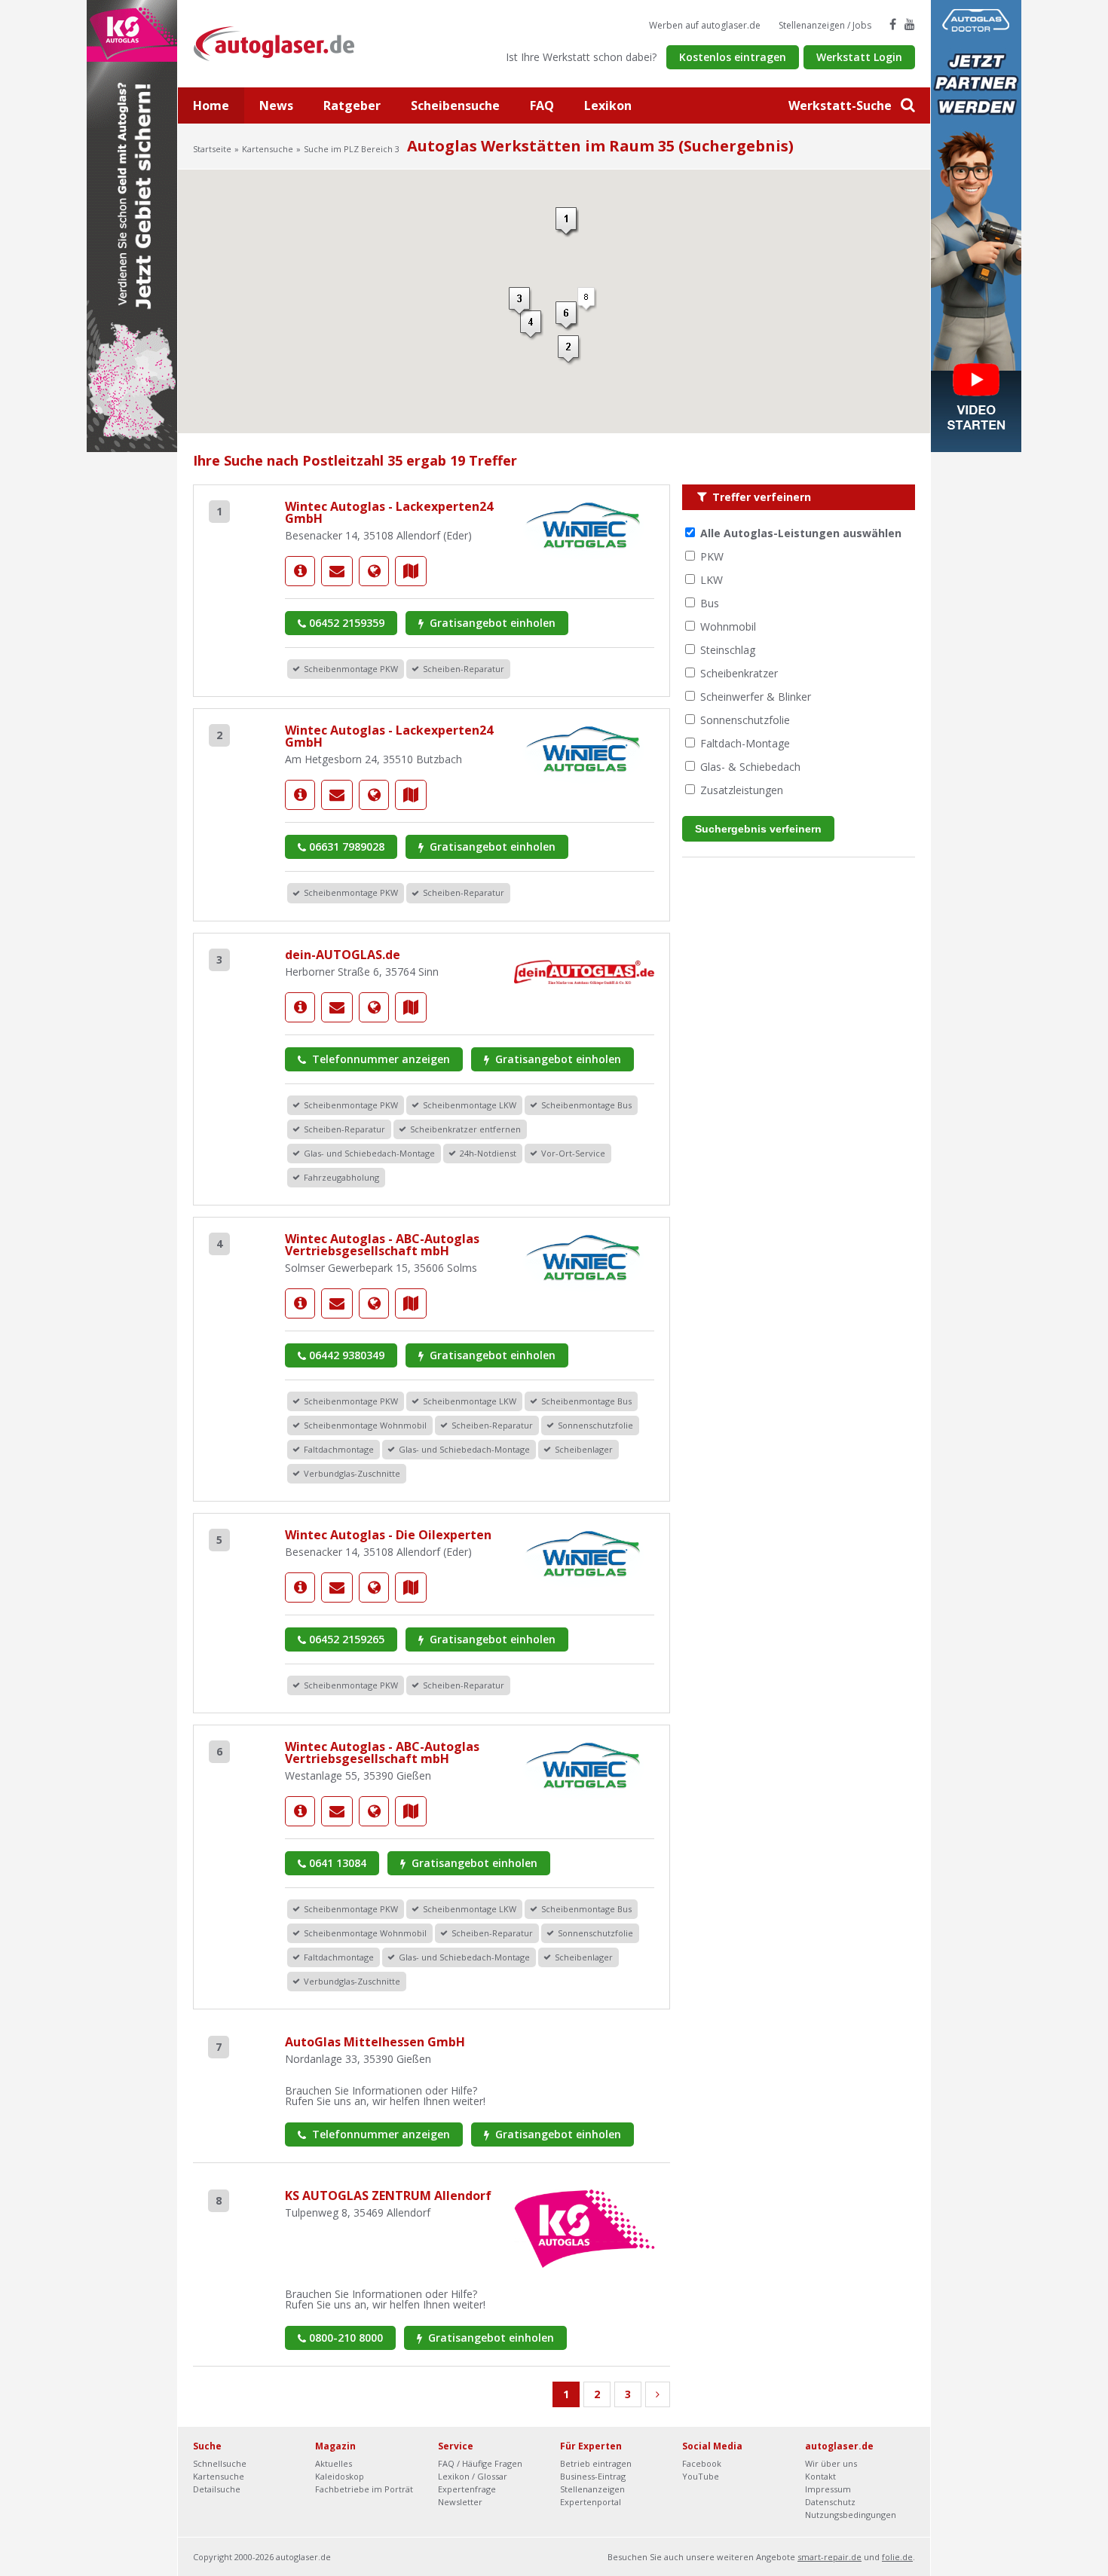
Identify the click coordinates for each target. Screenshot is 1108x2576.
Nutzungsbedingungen (851, 2515)
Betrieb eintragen (596, 2463)
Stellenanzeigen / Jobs (825, 25)
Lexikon (608, 105)
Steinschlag (728, 650)
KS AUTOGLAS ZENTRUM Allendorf (388, 2196)
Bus (710, 603)
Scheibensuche (455, 105)
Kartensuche (268, 149)
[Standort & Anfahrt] (411, 571)
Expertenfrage (467, 2489)
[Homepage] (374, 571)
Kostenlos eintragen (733, 57)
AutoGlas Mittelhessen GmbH (375, 2042)
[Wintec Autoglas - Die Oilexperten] (300, 1587)
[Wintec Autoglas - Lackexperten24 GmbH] (300, 571)
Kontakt (820, 2476)
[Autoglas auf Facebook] (893, 24)
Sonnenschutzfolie (745, 720)
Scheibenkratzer (739, 673)
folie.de (897, 2557)
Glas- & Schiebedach (750, 767)
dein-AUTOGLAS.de (343, 955)
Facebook (702, 2463)
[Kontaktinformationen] (337, 571)
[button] (567, 222)
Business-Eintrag (593, 2476)
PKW (712, 556)
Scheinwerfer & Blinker (756, 697)
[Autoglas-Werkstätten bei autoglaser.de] (285, 43)
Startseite (212, 149)
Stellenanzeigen (592, 2489)
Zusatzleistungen (742, 790)
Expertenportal (591, 2502)
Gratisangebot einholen (491, 623)
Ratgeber (352, 105)
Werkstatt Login (859, 57)
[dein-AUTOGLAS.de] (300, 1007)
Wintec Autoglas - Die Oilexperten (388, 1535)
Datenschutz (830, 2502)
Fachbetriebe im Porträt (364, 2489)
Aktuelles (334, 2463)
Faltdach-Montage (745, 743)
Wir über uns (831, 2463)
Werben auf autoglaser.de (705, 25)
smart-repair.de (829, 2557)
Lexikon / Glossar (473, 2476)
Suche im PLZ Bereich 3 (352, 149)
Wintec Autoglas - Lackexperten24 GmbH (389, 512)
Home (211, 105)
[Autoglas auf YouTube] (910, 24)
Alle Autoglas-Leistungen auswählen (801, 533)
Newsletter (460, 2502)
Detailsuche (217, 2489)
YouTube (701, 2476)
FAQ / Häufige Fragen (480, 2463)
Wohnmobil (728, 626)
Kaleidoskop (340, 2476)
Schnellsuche (220, 2463)
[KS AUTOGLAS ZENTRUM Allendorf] (585, 2228)
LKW (712, 580)
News (276, 105)
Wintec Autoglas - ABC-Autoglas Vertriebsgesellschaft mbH (382, 1245)
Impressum (828, 2489)
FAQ (542, 105)
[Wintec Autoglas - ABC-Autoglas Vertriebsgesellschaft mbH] (300, 1303)
